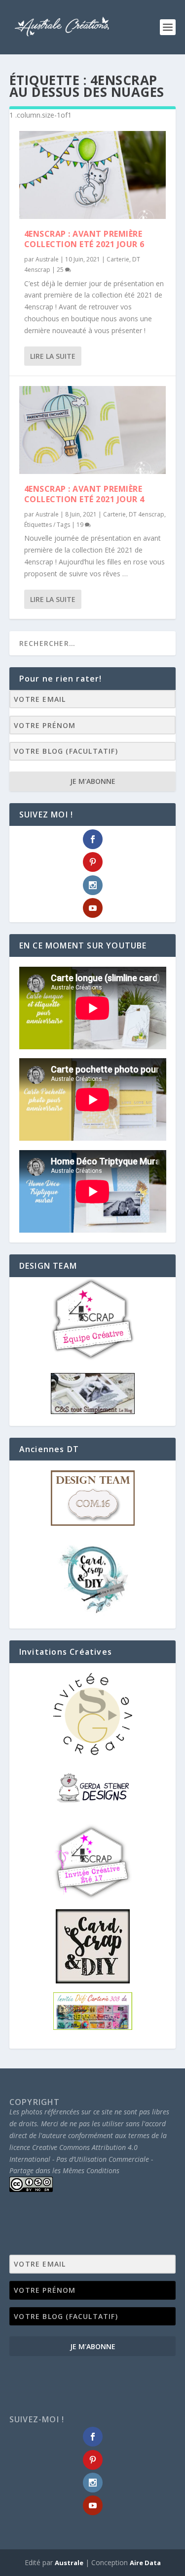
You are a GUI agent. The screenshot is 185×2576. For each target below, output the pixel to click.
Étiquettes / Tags (47, 525)
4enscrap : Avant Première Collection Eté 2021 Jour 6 (84, 239)
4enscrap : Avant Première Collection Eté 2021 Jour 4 (84, 494)
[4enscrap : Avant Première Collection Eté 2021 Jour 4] (93, 430)
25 (61, 270)
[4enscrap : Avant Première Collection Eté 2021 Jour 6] (93, 175)
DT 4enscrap (147, 514)
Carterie (118, 259)
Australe (47, 259)
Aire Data (145, 2563)
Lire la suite (53, 356)
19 (81, 525)
